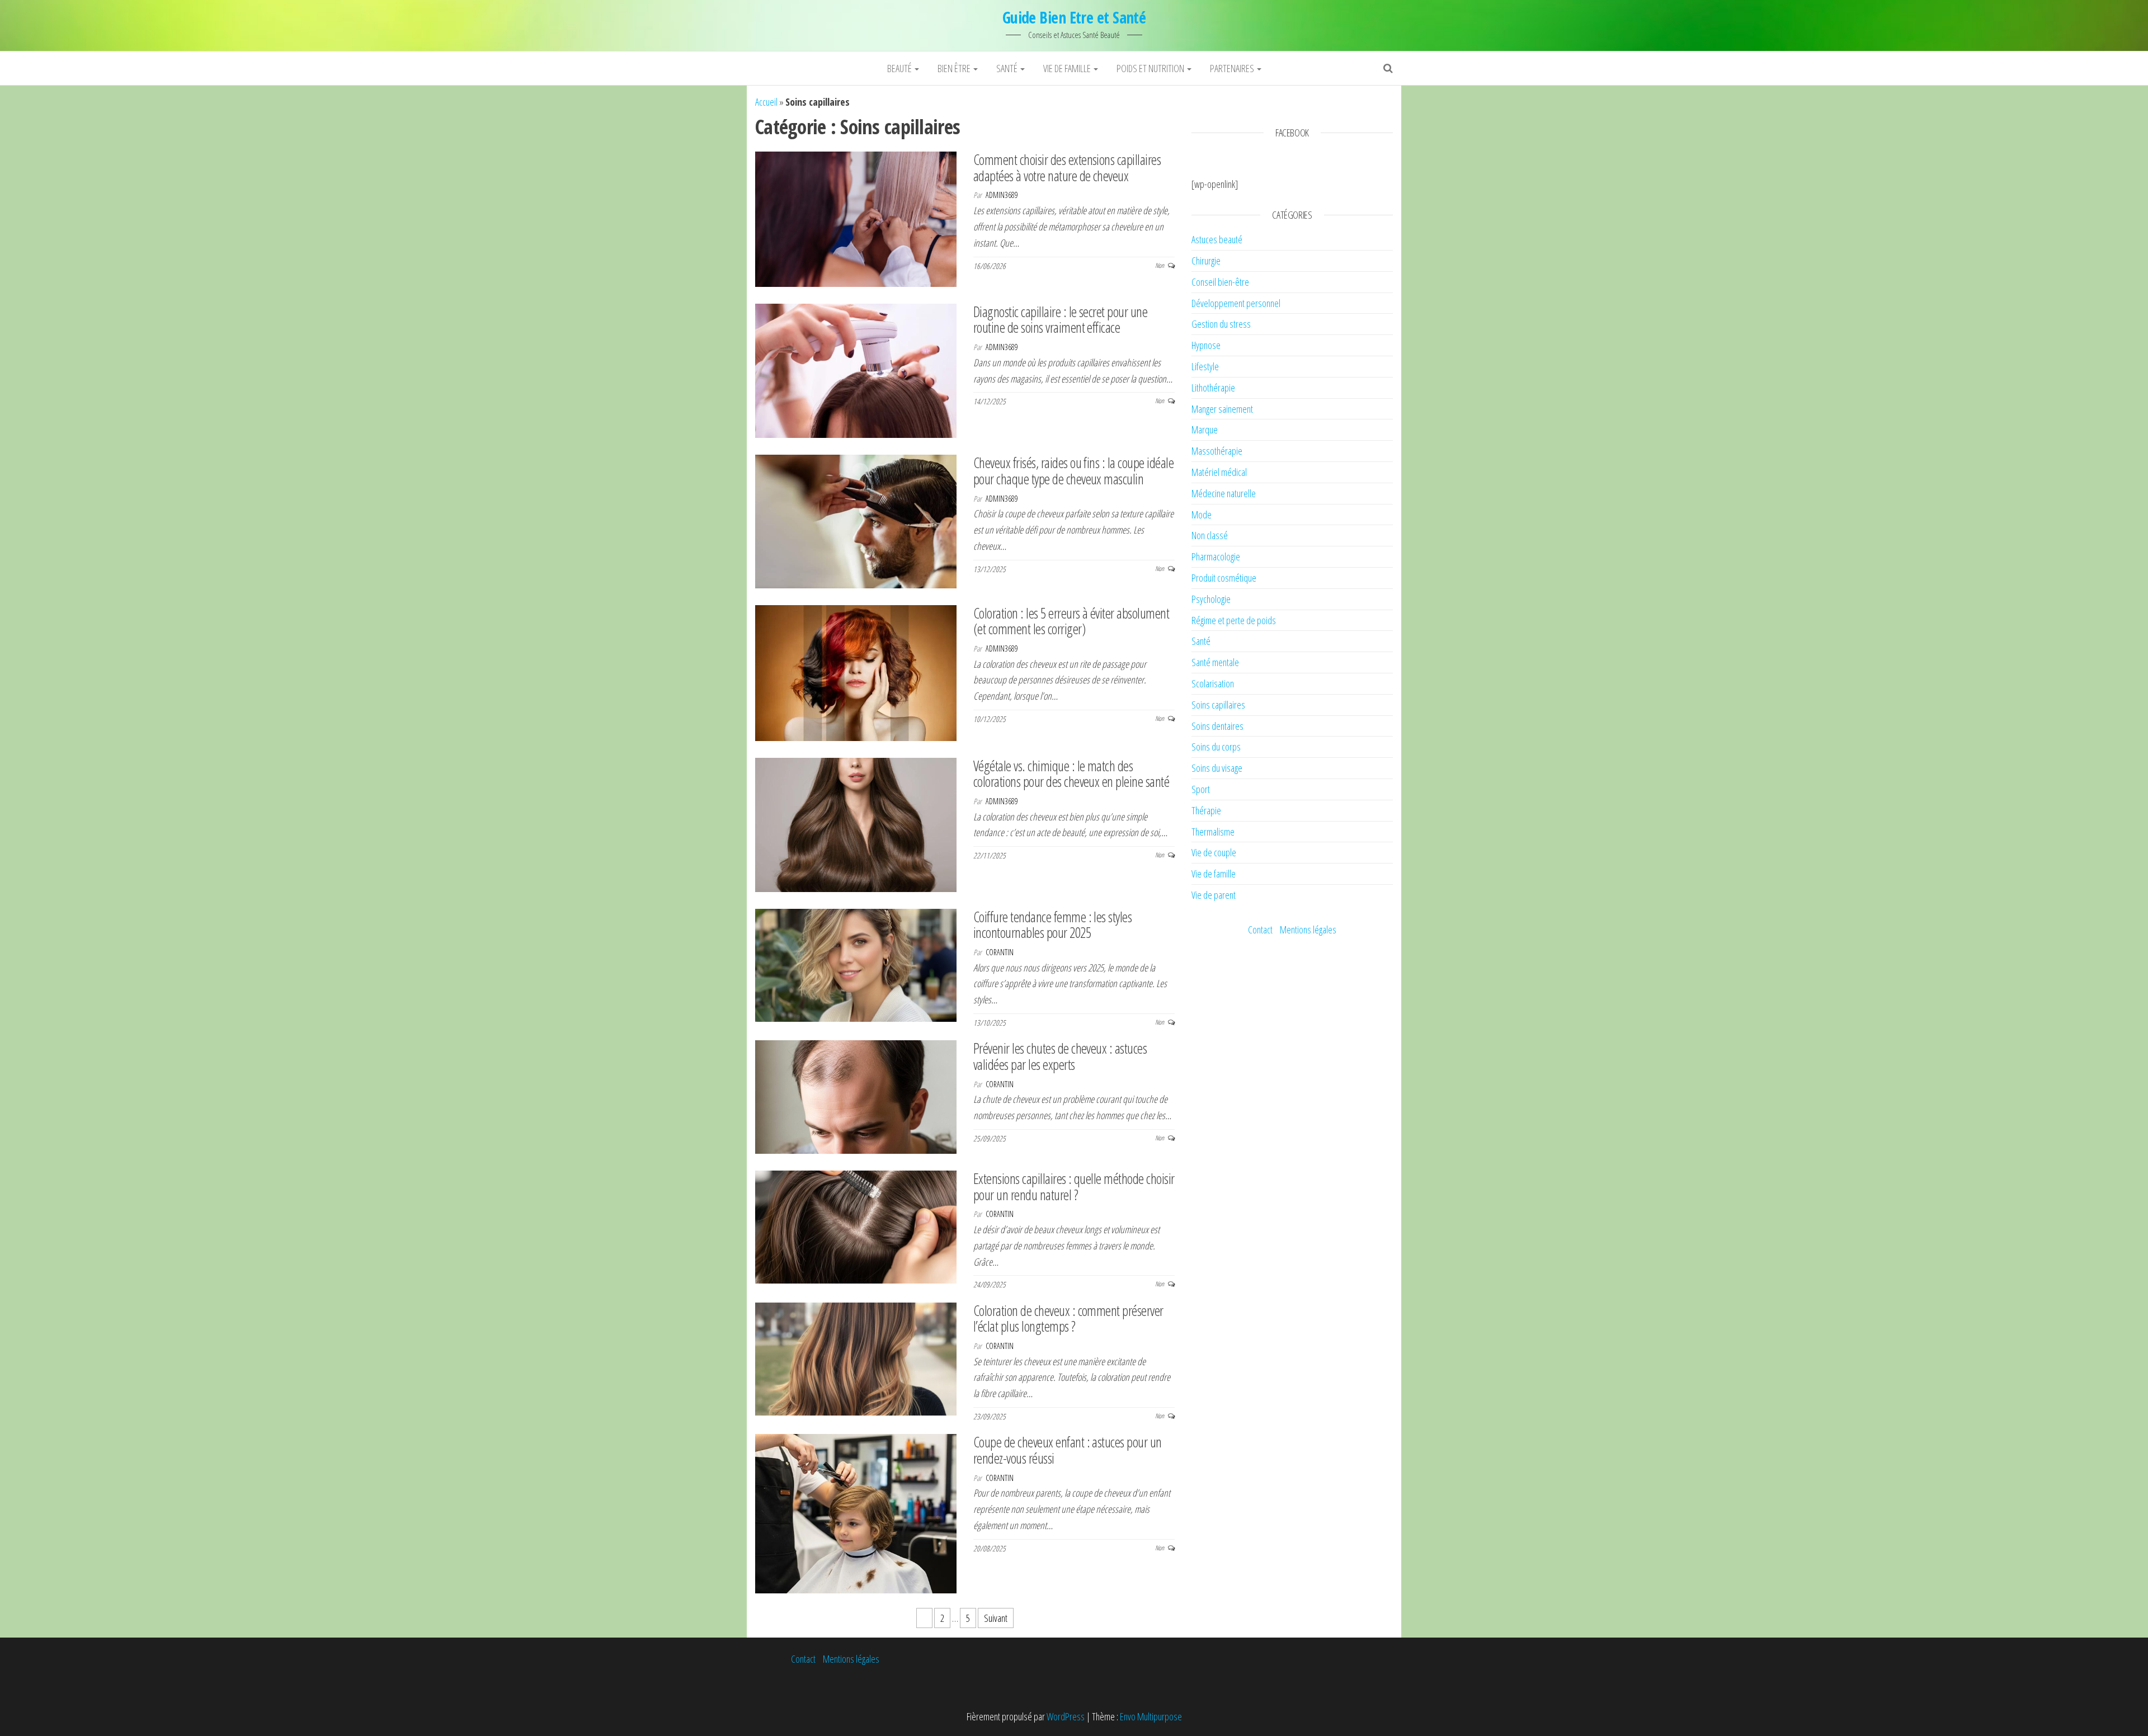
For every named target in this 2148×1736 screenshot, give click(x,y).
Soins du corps (1216, 747)
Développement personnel (1236, 303)
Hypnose (1206, 345)
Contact (1260, 930)
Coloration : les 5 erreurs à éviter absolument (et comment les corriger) (1071, 621)
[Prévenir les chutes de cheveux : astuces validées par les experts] (856, 1096)
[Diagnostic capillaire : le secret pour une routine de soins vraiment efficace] (856, 370)
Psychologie (1211, 599)
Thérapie (1206, 810)
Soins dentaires (1217, 726)
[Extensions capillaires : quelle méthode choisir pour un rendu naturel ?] (856, 1226)
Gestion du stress (1221, 324)
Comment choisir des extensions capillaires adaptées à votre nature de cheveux (1067, 168)
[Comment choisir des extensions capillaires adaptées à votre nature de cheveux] (856, 218)
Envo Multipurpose (1151, 1716)
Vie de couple (1214, 852)
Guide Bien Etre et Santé (1074, 17)
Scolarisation (1213, 683)
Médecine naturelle (1224, 493)
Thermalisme (1213, 832)
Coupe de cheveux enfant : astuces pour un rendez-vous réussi (1068, 1450)
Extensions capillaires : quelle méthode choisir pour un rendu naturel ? (1074, 1187)
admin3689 (1002, 195)
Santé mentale (1215, 662)
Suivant (996, 1618)
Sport (1201, 789)
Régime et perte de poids (1234, 620)
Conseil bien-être (1220, 282)
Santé (1008, 68)
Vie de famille (1068, 68)
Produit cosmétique (1224, 578)
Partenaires (1233, 68)
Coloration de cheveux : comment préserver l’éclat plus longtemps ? (1068, 1318)
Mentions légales (1308, 930)
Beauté (900, 68)
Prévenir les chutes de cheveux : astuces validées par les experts (1060, 1056)
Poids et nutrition (1151, 68)
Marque (1205, 430)
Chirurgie (1206, 261)
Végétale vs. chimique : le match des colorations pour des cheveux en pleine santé (1071, 774)
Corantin (1000, 952)
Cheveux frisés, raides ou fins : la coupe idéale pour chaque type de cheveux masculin (1073, 471)
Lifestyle (1205, 366)
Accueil (766, 102)
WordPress (1066, 1716)
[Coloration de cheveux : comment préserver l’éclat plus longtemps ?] (856, 1358)
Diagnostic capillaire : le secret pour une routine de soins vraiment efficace (1060, 320)
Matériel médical (1219, 472)
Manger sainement (1222, 409)
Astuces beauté (1217, 239)
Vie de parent (1214, 895)
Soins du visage (1217, 768)
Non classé (1210, 535)
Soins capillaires (1218, 705)
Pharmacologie (1216, 556)
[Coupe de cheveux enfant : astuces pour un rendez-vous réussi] (856, 1513)
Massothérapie (1217, 451)
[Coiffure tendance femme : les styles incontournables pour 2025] (856, 964)
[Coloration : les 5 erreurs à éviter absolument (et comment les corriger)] (856, 672)
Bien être (955, 68)
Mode (1202, 515)
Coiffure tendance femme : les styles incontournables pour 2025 (1052, 925)
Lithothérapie (1213, 388)
